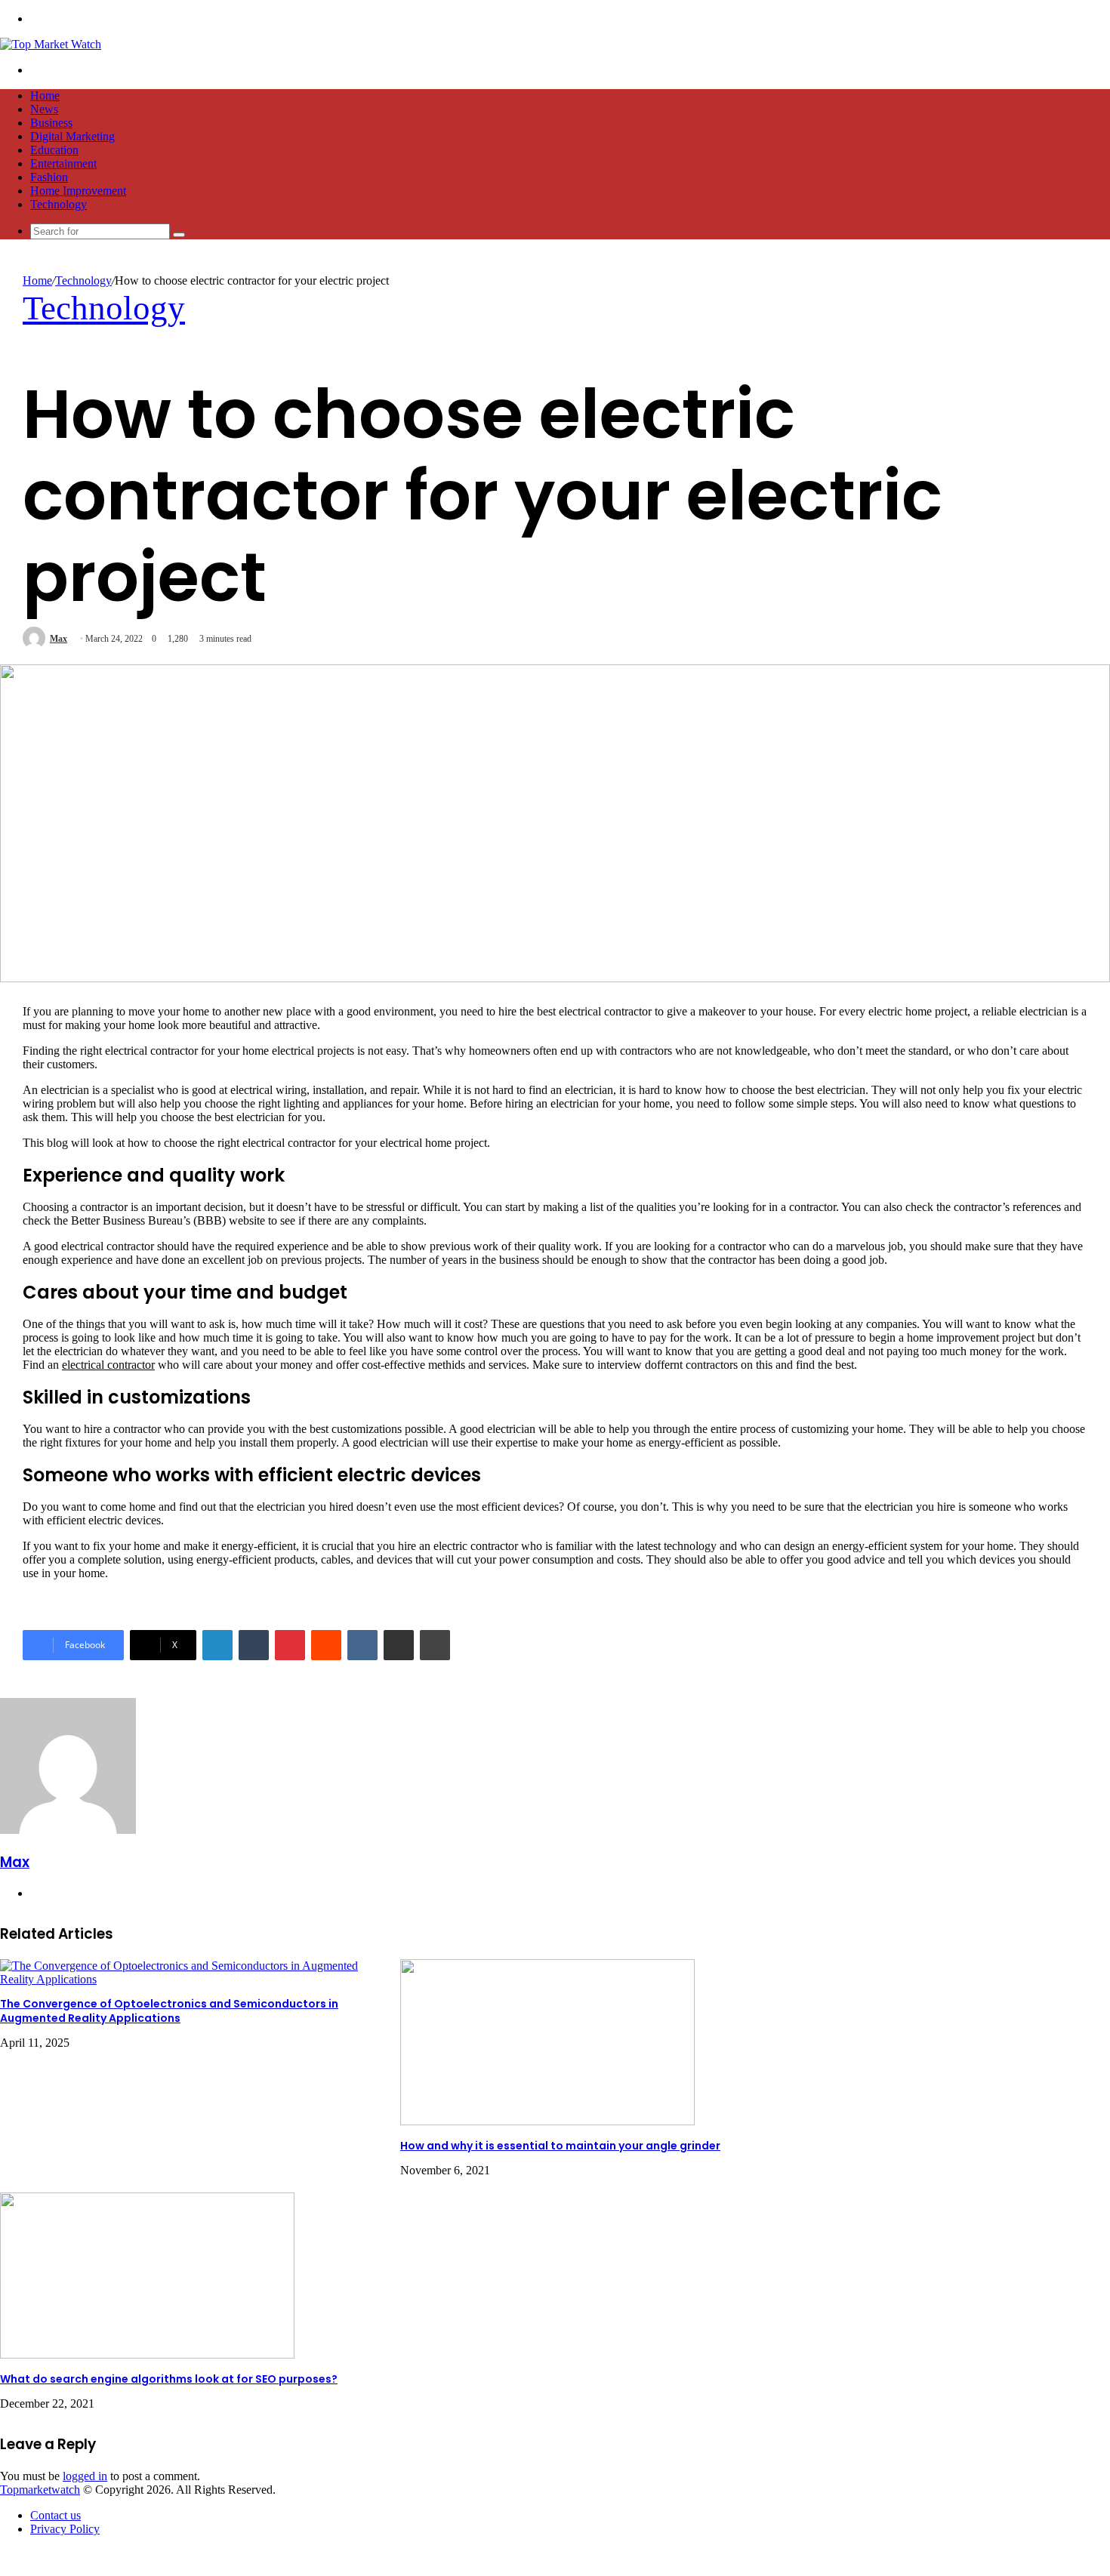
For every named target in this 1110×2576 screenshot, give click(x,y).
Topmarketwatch (40, 2490)
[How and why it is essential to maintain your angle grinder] (547, 2121)
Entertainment (63, 163)
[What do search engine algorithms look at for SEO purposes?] (147, 2354)
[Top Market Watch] (51, 44)
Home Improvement (78, 191)
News (44, 109)
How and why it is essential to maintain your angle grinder (560, 2146)
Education (54, 150)
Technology (59, 204)
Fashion (49, 177)
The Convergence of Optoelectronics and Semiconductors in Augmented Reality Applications (169, 2011)
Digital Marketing (72, 136)
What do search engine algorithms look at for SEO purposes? (169, 2379)
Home (45, 96)
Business (51, 123)
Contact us (55, 2515)
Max (59, 639)
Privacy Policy (65, 2529)
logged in (85, 2476)
